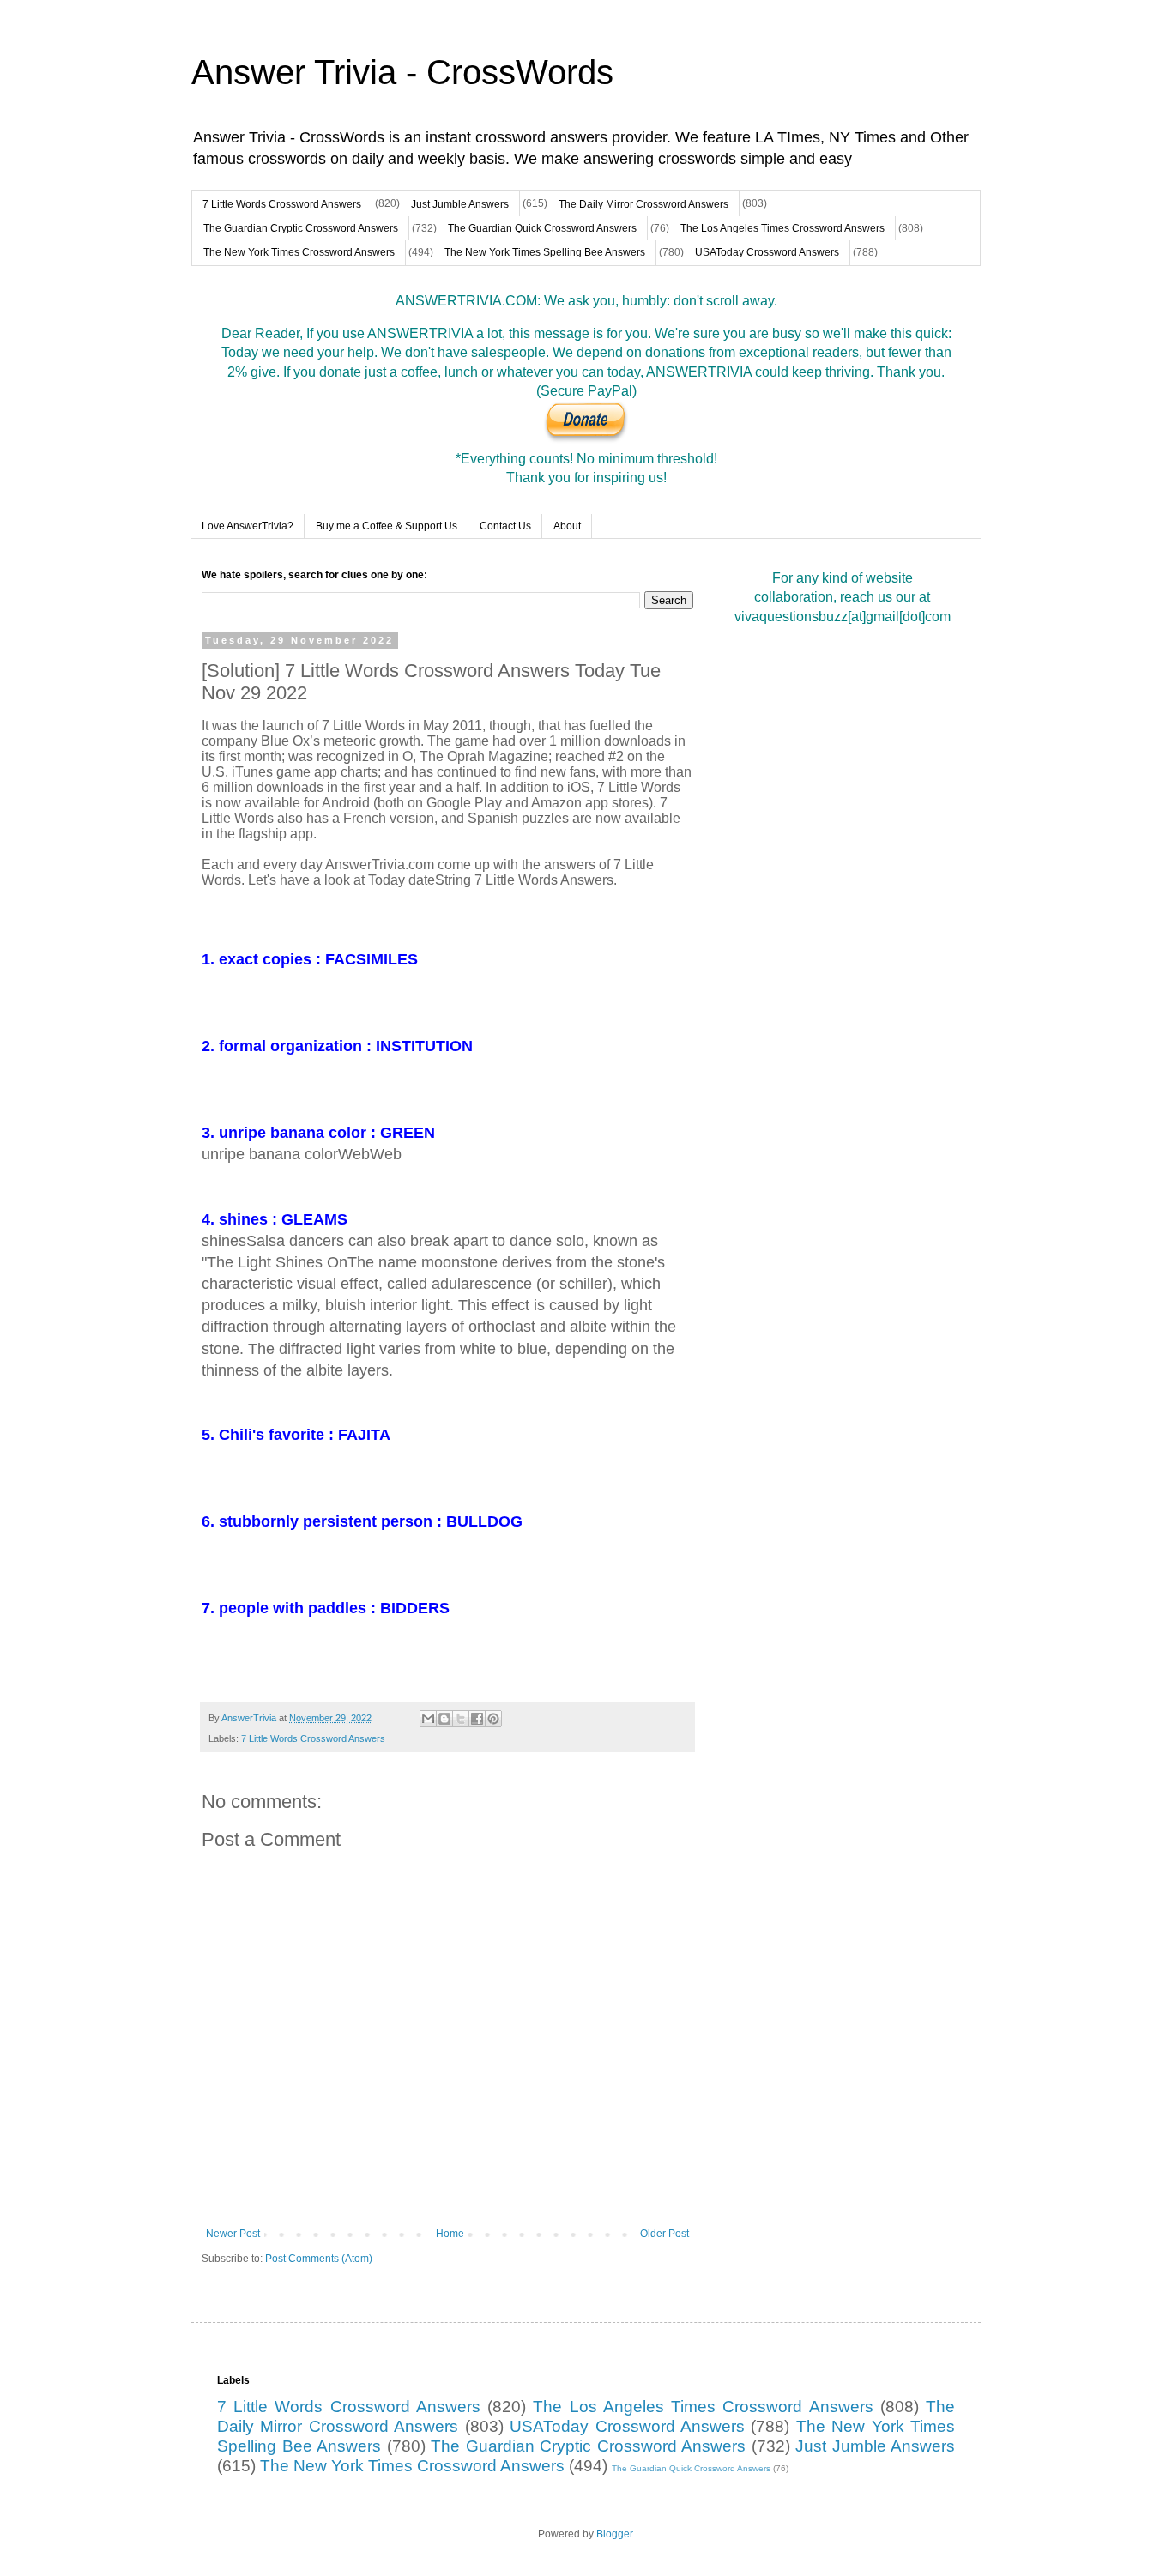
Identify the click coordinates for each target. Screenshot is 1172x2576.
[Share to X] (461, 1719)
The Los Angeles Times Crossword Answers (782, 228)
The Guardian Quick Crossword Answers (542, 228)
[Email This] (428, 1719)
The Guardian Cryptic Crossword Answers (301, 228)
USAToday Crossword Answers (767, 252)
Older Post (665, 2234)
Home (450, 2234)
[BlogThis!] (444, 1719)
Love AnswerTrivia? (248, 526)
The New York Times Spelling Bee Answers (545, 252)
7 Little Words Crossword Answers (282, 204)
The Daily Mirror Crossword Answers (643, 204)
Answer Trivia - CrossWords (402, 72)
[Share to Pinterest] (493, 1719)
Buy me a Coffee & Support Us (387, 526)
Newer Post (233, 2234)
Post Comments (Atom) (319, 2259)
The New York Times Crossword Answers (299, 252)
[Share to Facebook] (477, 1719)
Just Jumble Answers (460, 204)
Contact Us (505, 526)
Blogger (614, 2534)
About (567, 526)
